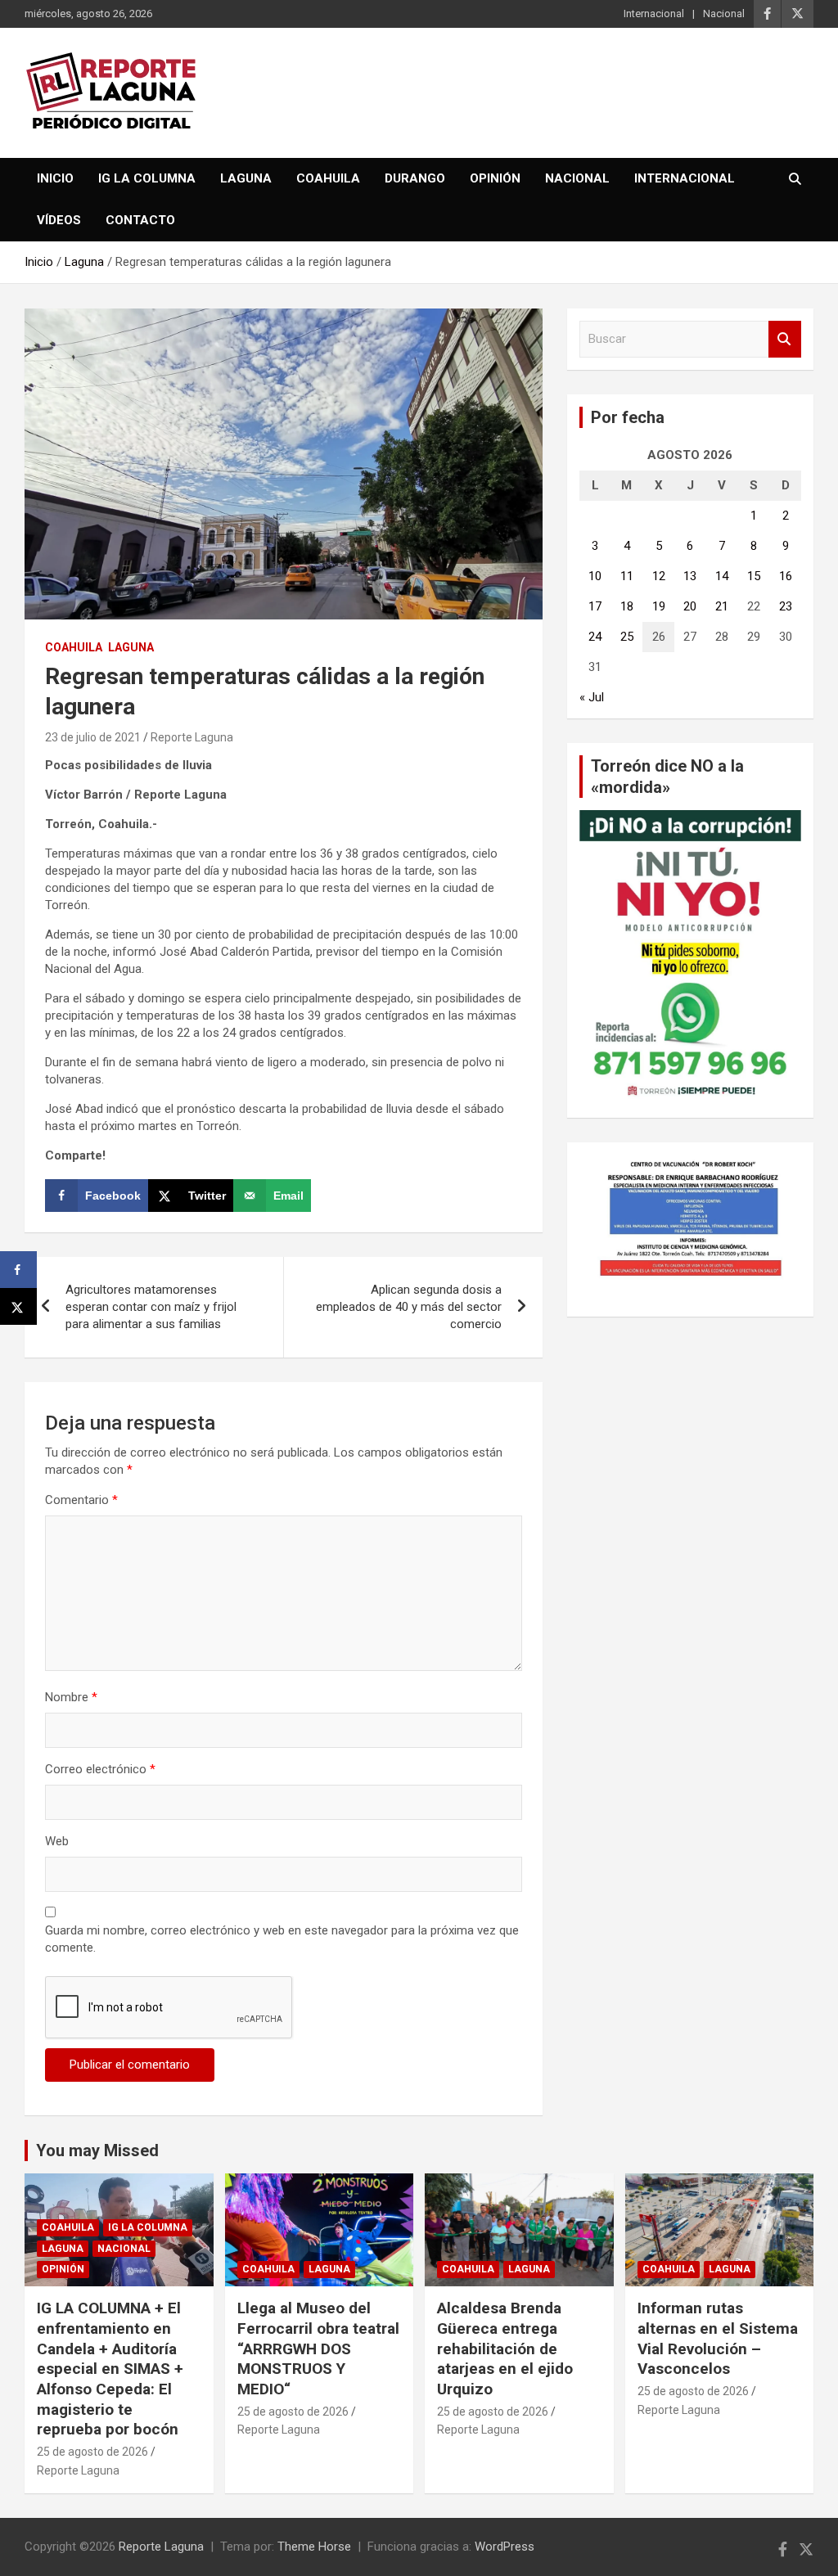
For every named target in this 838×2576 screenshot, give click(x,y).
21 (722, 606)
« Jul (592, 697)
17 (595, 606)
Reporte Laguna (192, 737)
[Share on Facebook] (18, 1270)
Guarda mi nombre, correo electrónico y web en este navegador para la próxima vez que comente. (282, 1939)
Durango (415, 178)
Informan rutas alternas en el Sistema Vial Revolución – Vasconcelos (718, 2338)
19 (659, 606)
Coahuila (328, 178)
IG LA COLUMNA (147, 178)
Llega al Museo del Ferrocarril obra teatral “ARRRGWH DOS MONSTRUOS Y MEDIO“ (318, 2349)
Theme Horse (314, 2547)
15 (754, 576)
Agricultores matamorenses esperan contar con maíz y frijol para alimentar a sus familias (151, 1307)
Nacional (724, 14)
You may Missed (97, 2150)
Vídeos (59, 220)
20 (690, 606)
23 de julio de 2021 (93, 737)
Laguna (246, 178)
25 (627, 637)
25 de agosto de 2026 (92, 2452)
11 (627, 576)
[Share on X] (18, 1306)
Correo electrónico (100, 1769)
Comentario (81, 1500)
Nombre (71, 1697)
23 (786, 606)
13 (690, 576)
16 (786, 576)
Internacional (654, 14)
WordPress (505, 2547)
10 (595, 576)
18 (627, 606)
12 (659, 576)
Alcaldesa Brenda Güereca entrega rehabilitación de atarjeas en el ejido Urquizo (505, 2349)
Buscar (785, 339)
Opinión (495, 178)
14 (722, 576)
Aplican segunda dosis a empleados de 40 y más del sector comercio (409, 1307)
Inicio (55, 178)
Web (57, 1841)
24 (595, 637)
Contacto (140, 220)
